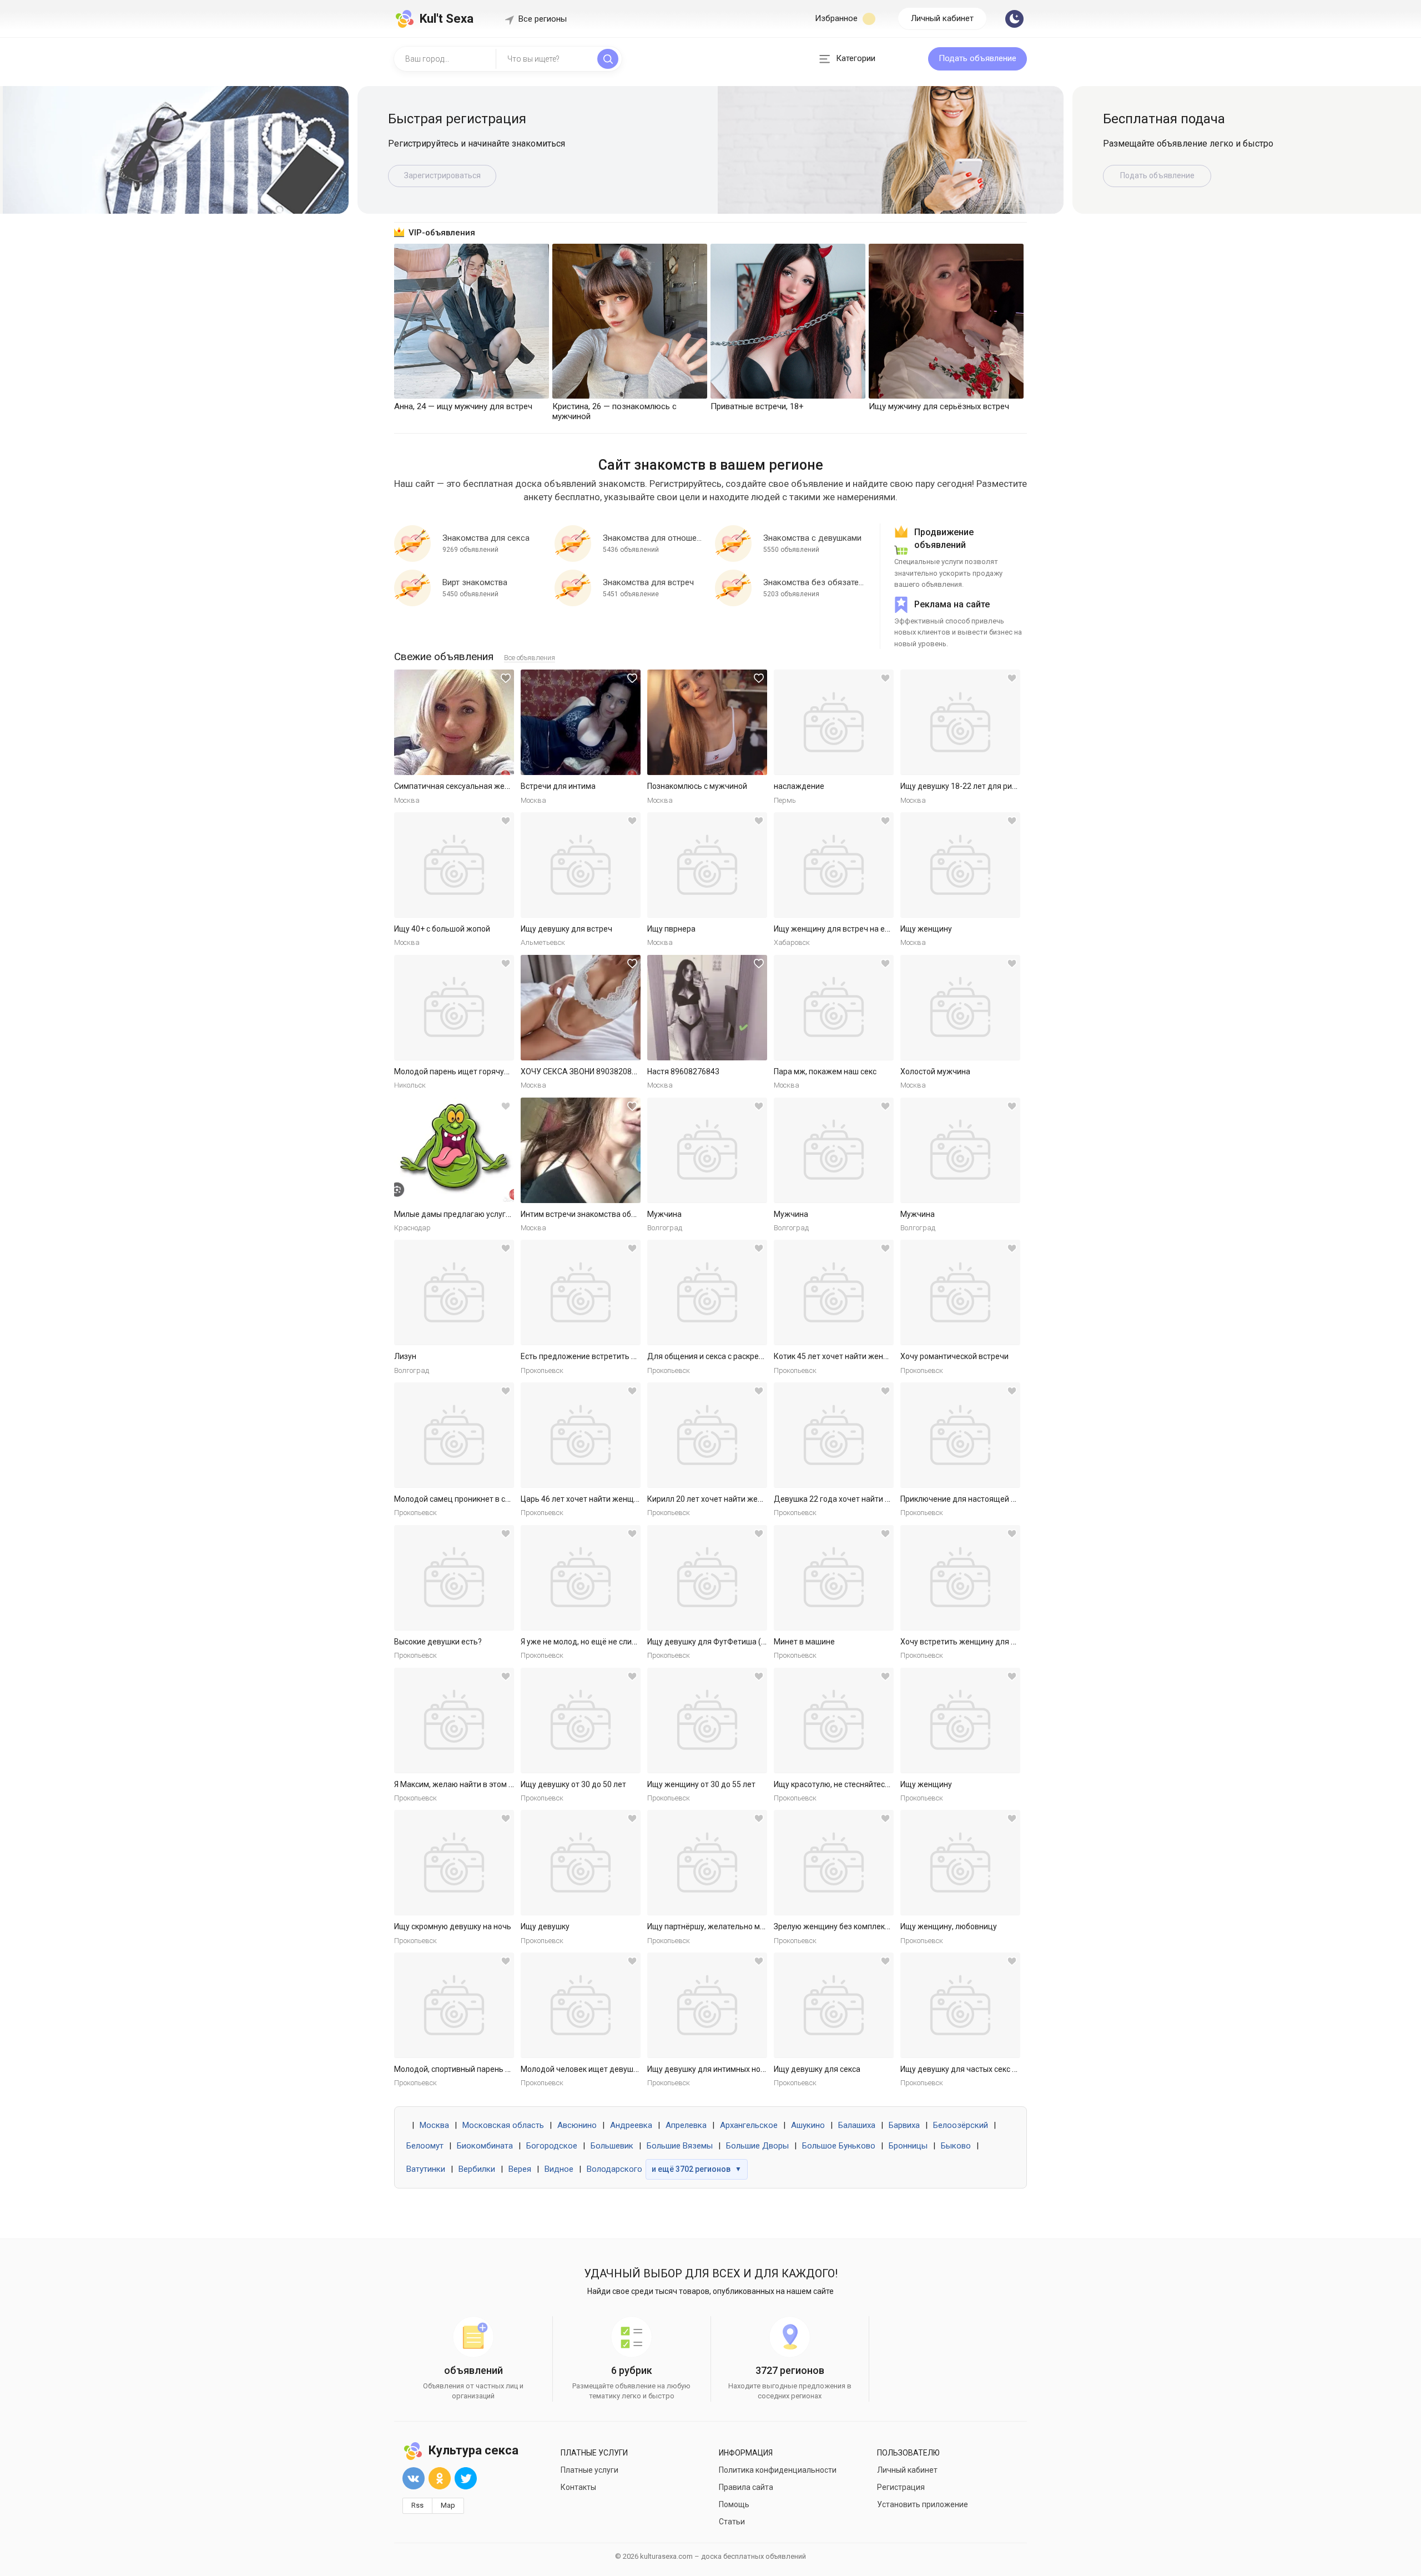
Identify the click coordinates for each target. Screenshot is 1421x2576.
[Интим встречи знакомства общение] (581, 1150)
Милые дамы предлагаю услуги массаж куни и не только (498, 1214)
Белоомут (425, 2146)
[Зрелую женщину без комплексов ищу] (834, 1863)
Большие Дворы (757, 2146)
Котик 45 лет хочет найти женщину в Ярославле (862, 1356)
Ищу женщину (926, 929)
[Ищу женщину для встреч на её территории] (834, 865)
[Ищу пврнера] (707, 865)
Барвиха (904, 2125)
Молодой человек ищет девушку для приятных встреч (621, 2069)
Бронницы (908, 2146)
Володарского (614, 2169)
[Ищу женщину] (960, 865)
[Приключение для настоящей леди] (960, 1435)
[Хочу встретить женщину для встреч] (960, 1578)
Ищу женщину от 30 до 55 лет (701, 1784)
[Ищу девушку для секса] (834, 2005)
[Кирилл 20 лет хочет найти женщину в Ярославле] (707, 1435)
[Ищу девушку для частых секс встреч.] (960, 2005)
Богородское (552, 2146)
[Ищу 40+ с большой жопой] (454, 865)
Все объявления (530, 658)
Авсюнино (577, 2125)
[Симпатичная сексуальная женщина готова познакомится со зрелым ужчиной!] (454, 722)
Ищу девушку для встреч (566, 929)
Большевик (612, 2146)
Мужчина (664, 1214)
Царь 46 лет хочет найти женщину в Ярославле (607, 1499)
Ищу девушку (545, 1926)
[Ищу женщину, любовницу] (960, 1863)
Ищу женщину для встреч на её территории (854, 929)
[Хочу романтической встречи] (960, 1292)
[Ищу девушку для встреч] (581, 865)
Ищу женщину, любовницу (949, 1926)
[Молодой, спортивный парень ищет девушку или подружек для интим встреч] (454, 2005)
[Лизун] (454, 1292)
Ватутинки (426, 2169)
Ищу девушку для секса (817, 2069)
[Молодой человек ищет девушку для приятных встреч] (581, 2005)
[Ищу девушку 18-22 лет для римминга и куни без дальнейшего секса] (960, 722)
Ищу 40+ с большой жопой (442, 929)
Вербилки (477, 2169)
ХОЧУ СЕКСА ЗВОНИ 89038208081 (583, 1071)
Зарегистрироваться (442, 175)
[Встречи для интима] (581, 722)
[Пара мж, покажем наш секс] (834, 1008)
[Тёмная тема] (1014, 19)
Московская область (503, 2125)
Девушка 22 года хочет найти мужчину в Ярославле (869, 1499)
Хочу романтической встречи (954, 1356)
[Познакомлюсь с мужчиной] (707, 722)
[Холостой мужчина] (960, 1008)
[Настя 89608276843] (707, 1008)
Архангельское (749, 2125)
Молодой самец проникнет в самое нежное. (475, 1499)
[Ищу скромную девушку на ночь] (454, 1863)
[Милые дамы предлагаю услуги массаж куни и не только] (454, 1150)
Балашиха (857, 2125)
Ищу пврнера (671, 929)
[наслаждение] (834, 722)
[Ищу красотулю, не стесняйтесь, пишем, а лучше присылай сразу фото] (834, 1720)
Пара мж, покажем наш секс (825, 1071)
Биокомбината (485, 2146)
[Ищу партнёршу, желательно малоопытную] (707, 1863)
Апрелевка (686, 2125)
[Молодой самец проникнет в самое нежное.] (454, 1435)
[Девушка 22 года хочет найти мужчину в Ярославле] (834, 1435)
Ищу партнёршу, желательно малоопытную (727, 1926)
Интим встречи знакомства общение (588, 1214)
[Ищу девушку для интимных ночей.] (707, 2005)
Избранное (837, 18)
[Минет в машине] (834, 1578)
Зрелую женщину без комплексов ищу (844, 1926)
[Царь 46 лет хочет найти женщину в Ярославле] (581, 1435)
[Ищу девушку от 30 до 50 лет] (581, 1720)
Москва (434, 2125)
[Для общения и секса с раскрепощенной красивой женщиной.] (707, 1292)
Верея (520, 2169)
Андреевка (631, 2125)
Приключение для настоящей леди (965, 1499)
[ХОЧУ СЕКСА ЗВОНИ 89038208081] (581, 1008)
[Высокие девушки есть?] (454, 1578)
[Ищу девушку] (581, 1863)
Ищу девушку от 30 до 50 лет (573, 1784)
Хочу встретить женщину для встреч (968, 1642)
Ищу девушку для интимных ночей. (711, 2069)
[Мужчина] (707, 1150)
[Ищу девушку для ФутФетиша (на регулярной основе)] (707, 1578)
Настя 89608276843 (683, 1071)
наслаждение (799, 786)
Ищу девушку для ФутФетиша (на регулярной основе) (746, 1642)
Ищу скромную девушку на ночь (453, 1926)
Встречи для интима (558, 786)
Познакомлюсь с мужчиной (697, 786)
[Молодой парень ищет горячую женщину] (454, 1008)
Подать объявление (977, 58)
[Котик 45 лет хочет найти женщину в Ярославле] (834, 1292)
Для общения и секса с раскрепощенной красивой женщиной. (761, 1356)
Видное (559, 2169)
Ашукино (808, 2125)
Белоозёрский (961, 2125)
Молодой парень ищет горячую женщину (470, 1071)
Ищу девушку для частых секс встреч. (970, 2069)
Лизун (405, 1356)
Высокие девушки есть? (438, 1642)
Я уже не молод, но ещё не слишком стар (595, 1642)
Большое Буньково (839, 2146)
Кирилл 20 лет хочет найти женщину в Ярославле (738, 1499)
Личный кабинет (942, 18)
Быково (956, 2146)
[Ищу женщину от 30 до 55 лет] (707, 1720)
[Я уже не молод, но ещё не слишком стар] (581, 1578)
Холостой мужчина (935, 1071)
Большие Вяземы (680, 2146)
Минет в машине (804, 1642)
